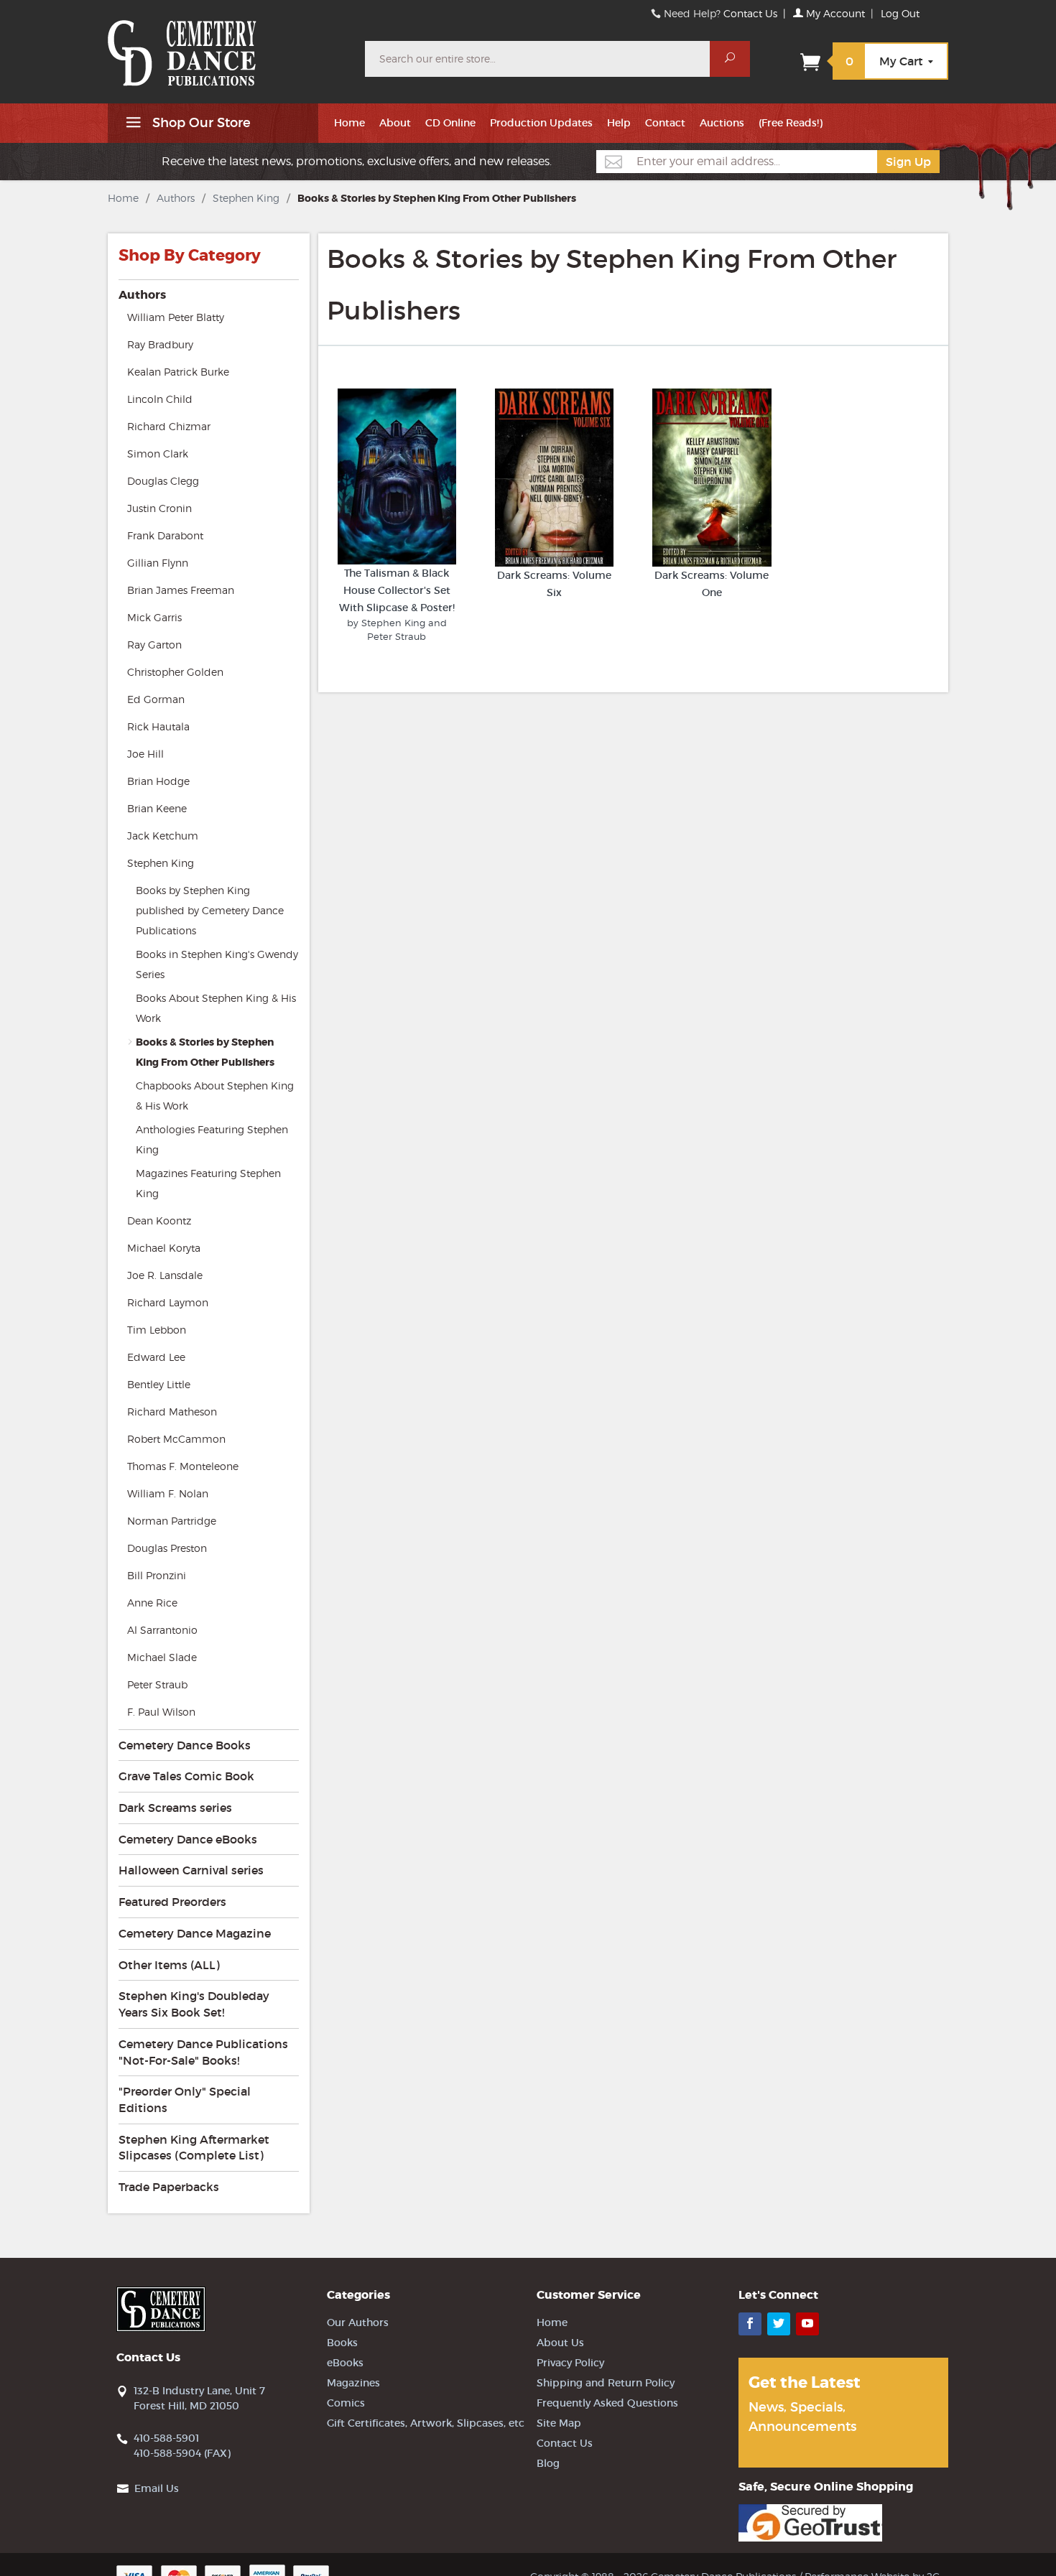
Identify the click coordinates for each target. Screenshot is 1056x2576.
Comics (346, 2403)
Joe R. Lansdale (165, 1275)
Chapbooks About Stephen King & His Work (215, 1096)
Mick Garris (154, 617)
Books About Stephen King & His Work (216, 1008)
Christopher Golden (175, 672)
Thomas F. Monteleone (183, 1466)
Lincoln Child (160, 399)
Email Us (157, 2488)
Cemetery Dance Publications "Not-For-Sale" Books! (203, 2052)
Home (349, 123)
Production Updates (541, 123)
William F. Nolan (168, 1493)
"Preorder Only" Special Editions (185, 2100)
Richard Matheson (172, 1412)
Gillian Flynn (158, 563)
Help (619, 123)
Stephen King (246, 198)
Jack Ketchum (163, 836)
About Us (560, 2343)
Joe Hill (145, 754)
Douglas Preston (167, 1548)
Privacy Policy (570, 2363)
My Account (834, 13)
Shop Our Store (200, 123)
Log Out (900, 13)
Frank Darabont (165, 535)
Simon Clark (158, 454)
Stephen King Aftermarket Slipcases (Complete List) (194, 2148)
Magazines (353, 2383)
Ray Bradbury (160, 344)
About (395, 123)
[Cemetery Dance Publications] (228, 46)
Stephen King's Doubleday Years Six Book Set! (194, 2004)
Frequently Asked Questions (607, 2403)
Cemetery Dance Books (185, 1745)
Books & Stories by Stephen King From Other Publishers (205, 1052)
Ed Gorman (156, 699)
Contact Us (750, 13)
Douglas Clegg (163, 481)
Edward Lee (156, 1357)
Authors (176, 198)
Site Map (559, 2423)
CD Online (450, 123)
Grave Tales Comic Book (186, 1776)
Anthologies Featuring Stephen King (212, 1139)
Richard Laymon (168, 1302)
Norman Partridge (172, 1521)
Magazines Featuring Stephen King (208, 1183)
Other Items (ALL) (169, 1965)
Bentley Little (159, 1384)
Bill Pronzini (157, 1575)
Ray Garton (154, 645)
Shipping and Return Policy (606, 2383)
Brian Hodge (158, 781)
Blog (548, 2463)
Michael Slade (162, 1657)
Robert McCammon (176, 1439)
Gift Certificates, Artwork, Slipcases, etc (426, 2423)
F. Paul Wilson (161, 1712)
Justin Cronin (159, 508)
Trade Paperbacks (169, 2187)
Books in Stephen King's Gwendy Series (217, 964)
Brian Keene (157, 808)
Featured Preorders (172, 1902)
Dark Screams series (175, 1808)
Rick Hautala (158, 726)
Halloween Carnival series (191, 1870)
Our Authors (358, 2322)
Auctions (722, 123)
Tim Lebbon (157, 1330)
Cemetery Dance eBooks (188, 1839)
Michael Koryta (164, 1248)
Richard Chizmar (169, 426)
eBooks (345, 2363)
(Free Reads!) (791, 123)
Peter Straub (157, 1684)
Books (342, 2343)
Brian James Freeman (181, 590)
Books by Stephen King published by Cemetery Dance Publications (210, 910)
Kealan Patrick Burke (178, 372)
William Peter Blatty (176, 317)
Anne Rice (152, 1603)
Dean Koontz (159, 1220)
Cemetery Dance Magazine (195, 1933)
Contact (665, 123)
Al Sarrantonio (162, 1630)
